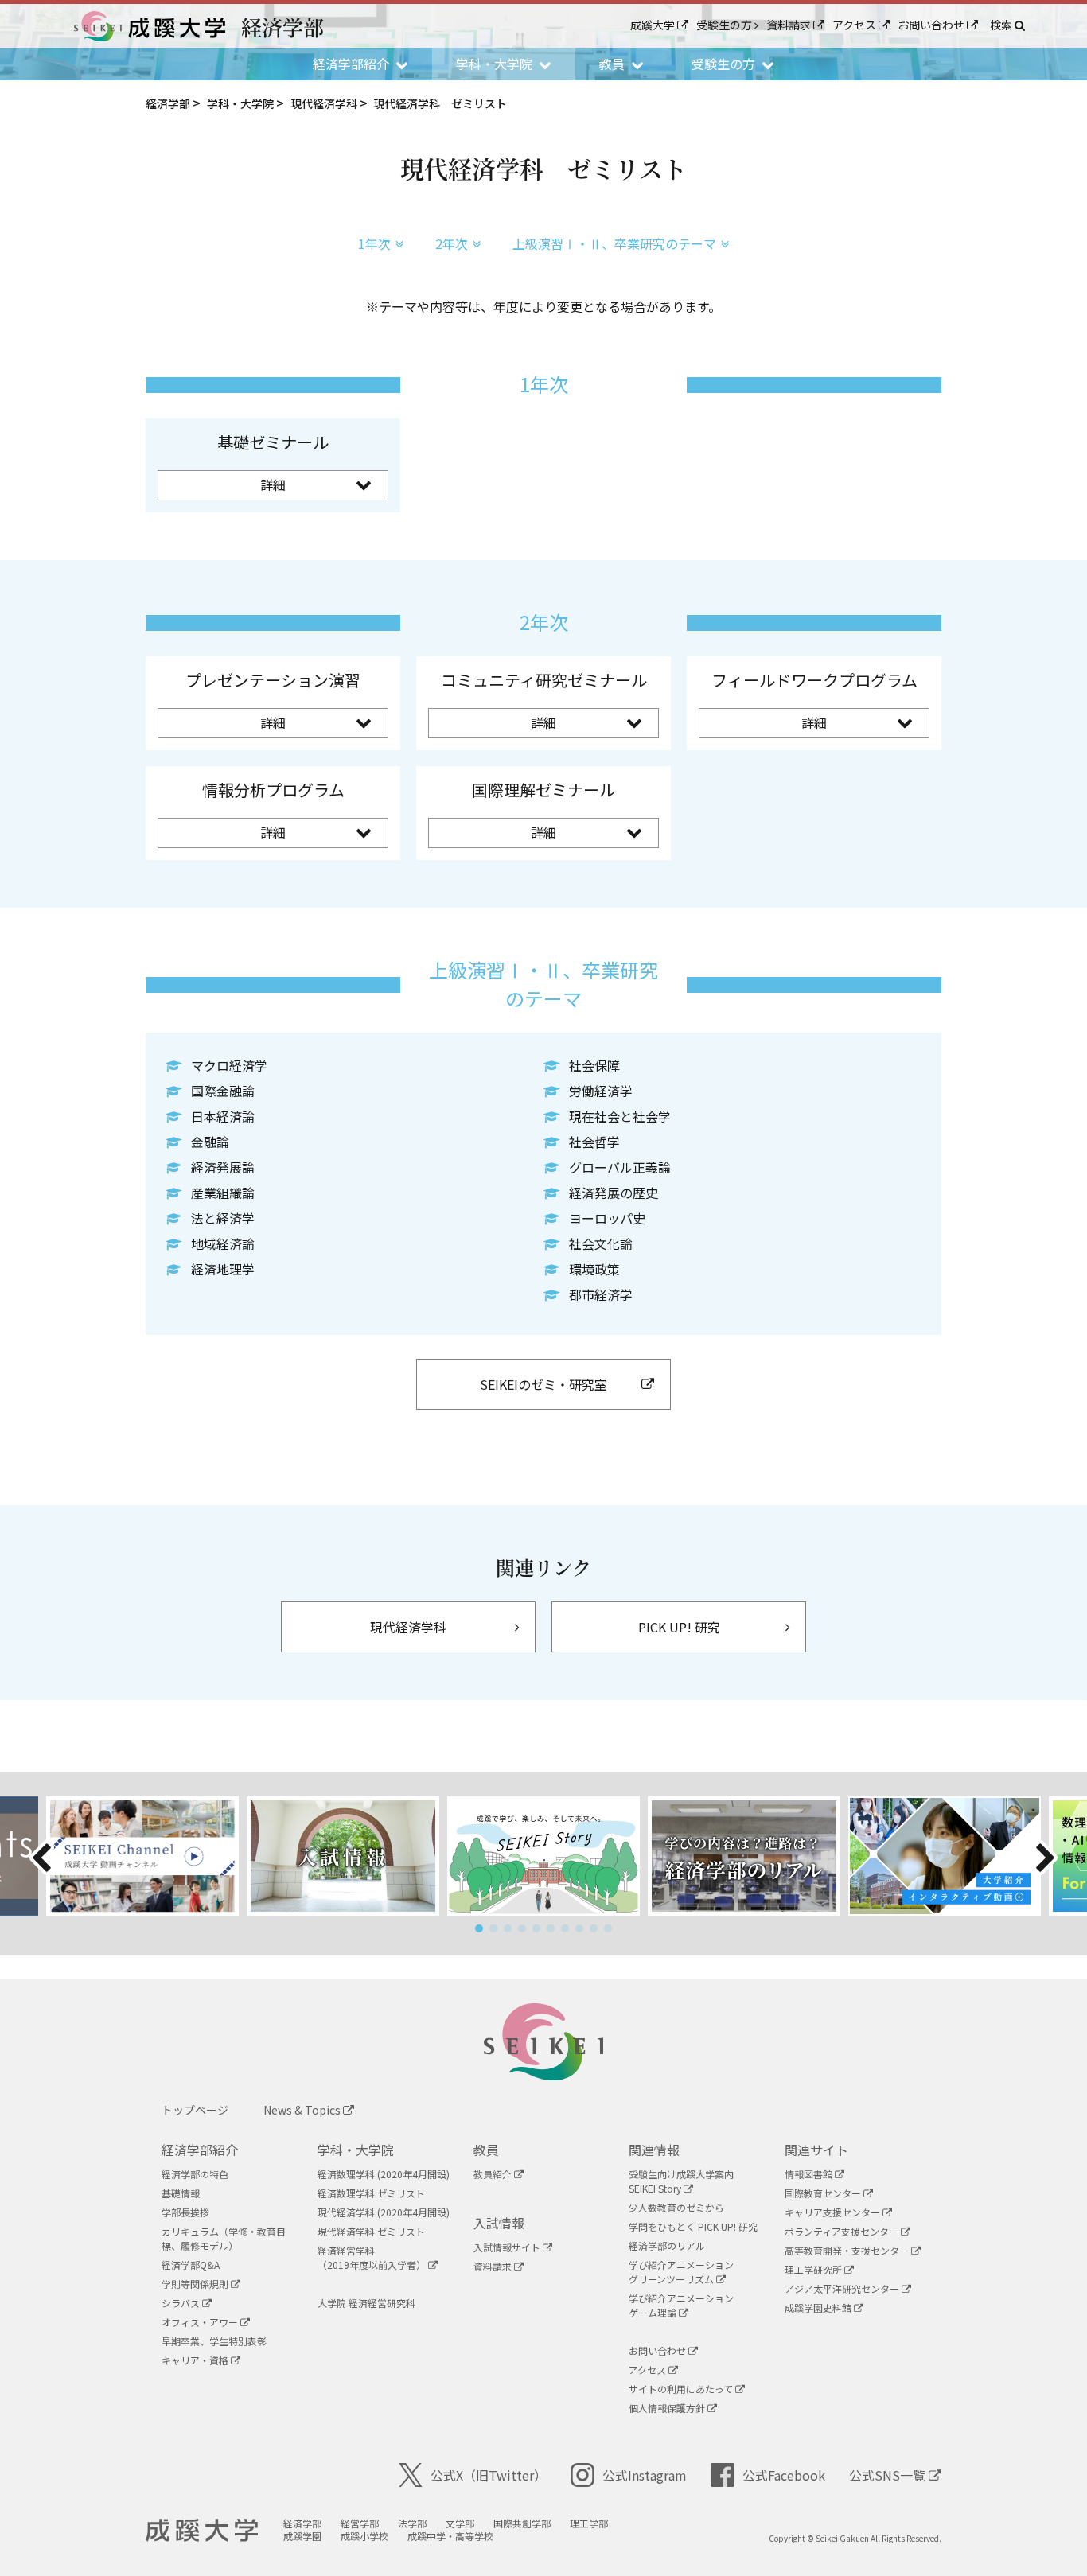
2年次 (452, 243)
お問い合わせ (932, 25)
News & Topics (303, 2110)
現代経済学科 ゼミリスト (371, 2231)
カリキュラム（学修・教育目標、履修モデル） (224, 2238)
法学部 (412, 2523)
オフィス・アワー (201, 2322)
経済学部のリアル (667, 2245)
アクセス (855, 25)
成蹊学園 (302, 2536)
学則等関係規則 (196, 2284)
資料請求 (790, 25)
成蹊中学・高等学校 (450, 2536)
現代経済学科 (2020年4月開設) (384, 2212)
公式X (489, 2475)
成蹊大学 (654, 25)
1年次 (374, 243)
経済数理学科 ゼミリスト (371, 2193)
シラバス (182, 2303)
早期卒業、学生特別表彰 (214, 2341)
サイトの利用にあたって (682, 2389)
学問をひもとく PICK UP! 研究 (693, 2226)
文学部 (460, 2523)
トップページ (195, 2110)
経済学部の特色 (195, 2174)
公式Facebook (784, 2475)
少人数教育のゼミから (676, 2207)
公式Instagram (645, 2475)
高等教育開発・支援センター (848, 2250)
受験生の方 (725, 25)
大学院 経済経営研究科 (366, 2303)
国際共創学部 (522, 2523)
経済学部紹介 (200, 2150)
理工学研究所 (814, 2269)
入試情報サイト (508, 2247)
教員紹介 (494, 2174)
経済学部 (302, 2523)
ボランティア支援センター (843, 2231)
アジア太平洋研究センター (843, 2288)
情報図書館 (810, 2174)
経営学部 (360, 2523)
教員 (486, 2150)
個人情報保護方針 (668, 2408)
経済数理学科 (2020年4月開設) (384, 2174)
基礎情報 (181, 2193)
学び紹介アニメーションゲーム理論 (681, 2305)
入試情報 (499, 2223)
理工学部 (589, 2523)
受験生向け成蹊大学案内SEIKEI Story (681, 2181)
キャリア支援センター (834, 2212)
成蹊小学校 (364, 2536)
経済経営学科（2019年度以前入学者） (373, 2257)
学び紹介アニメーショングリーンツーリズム (681, 2272)
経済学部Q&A (191, 2265)
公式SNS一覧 (889, 2475)
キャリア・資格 (196, 2360)
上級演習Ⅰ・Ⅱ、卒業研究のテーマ (614, 243)
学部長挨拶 (185, 2212)
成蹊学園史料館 (819, 2308)
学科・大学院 (356, 2150)
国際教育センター (824, 2193)
